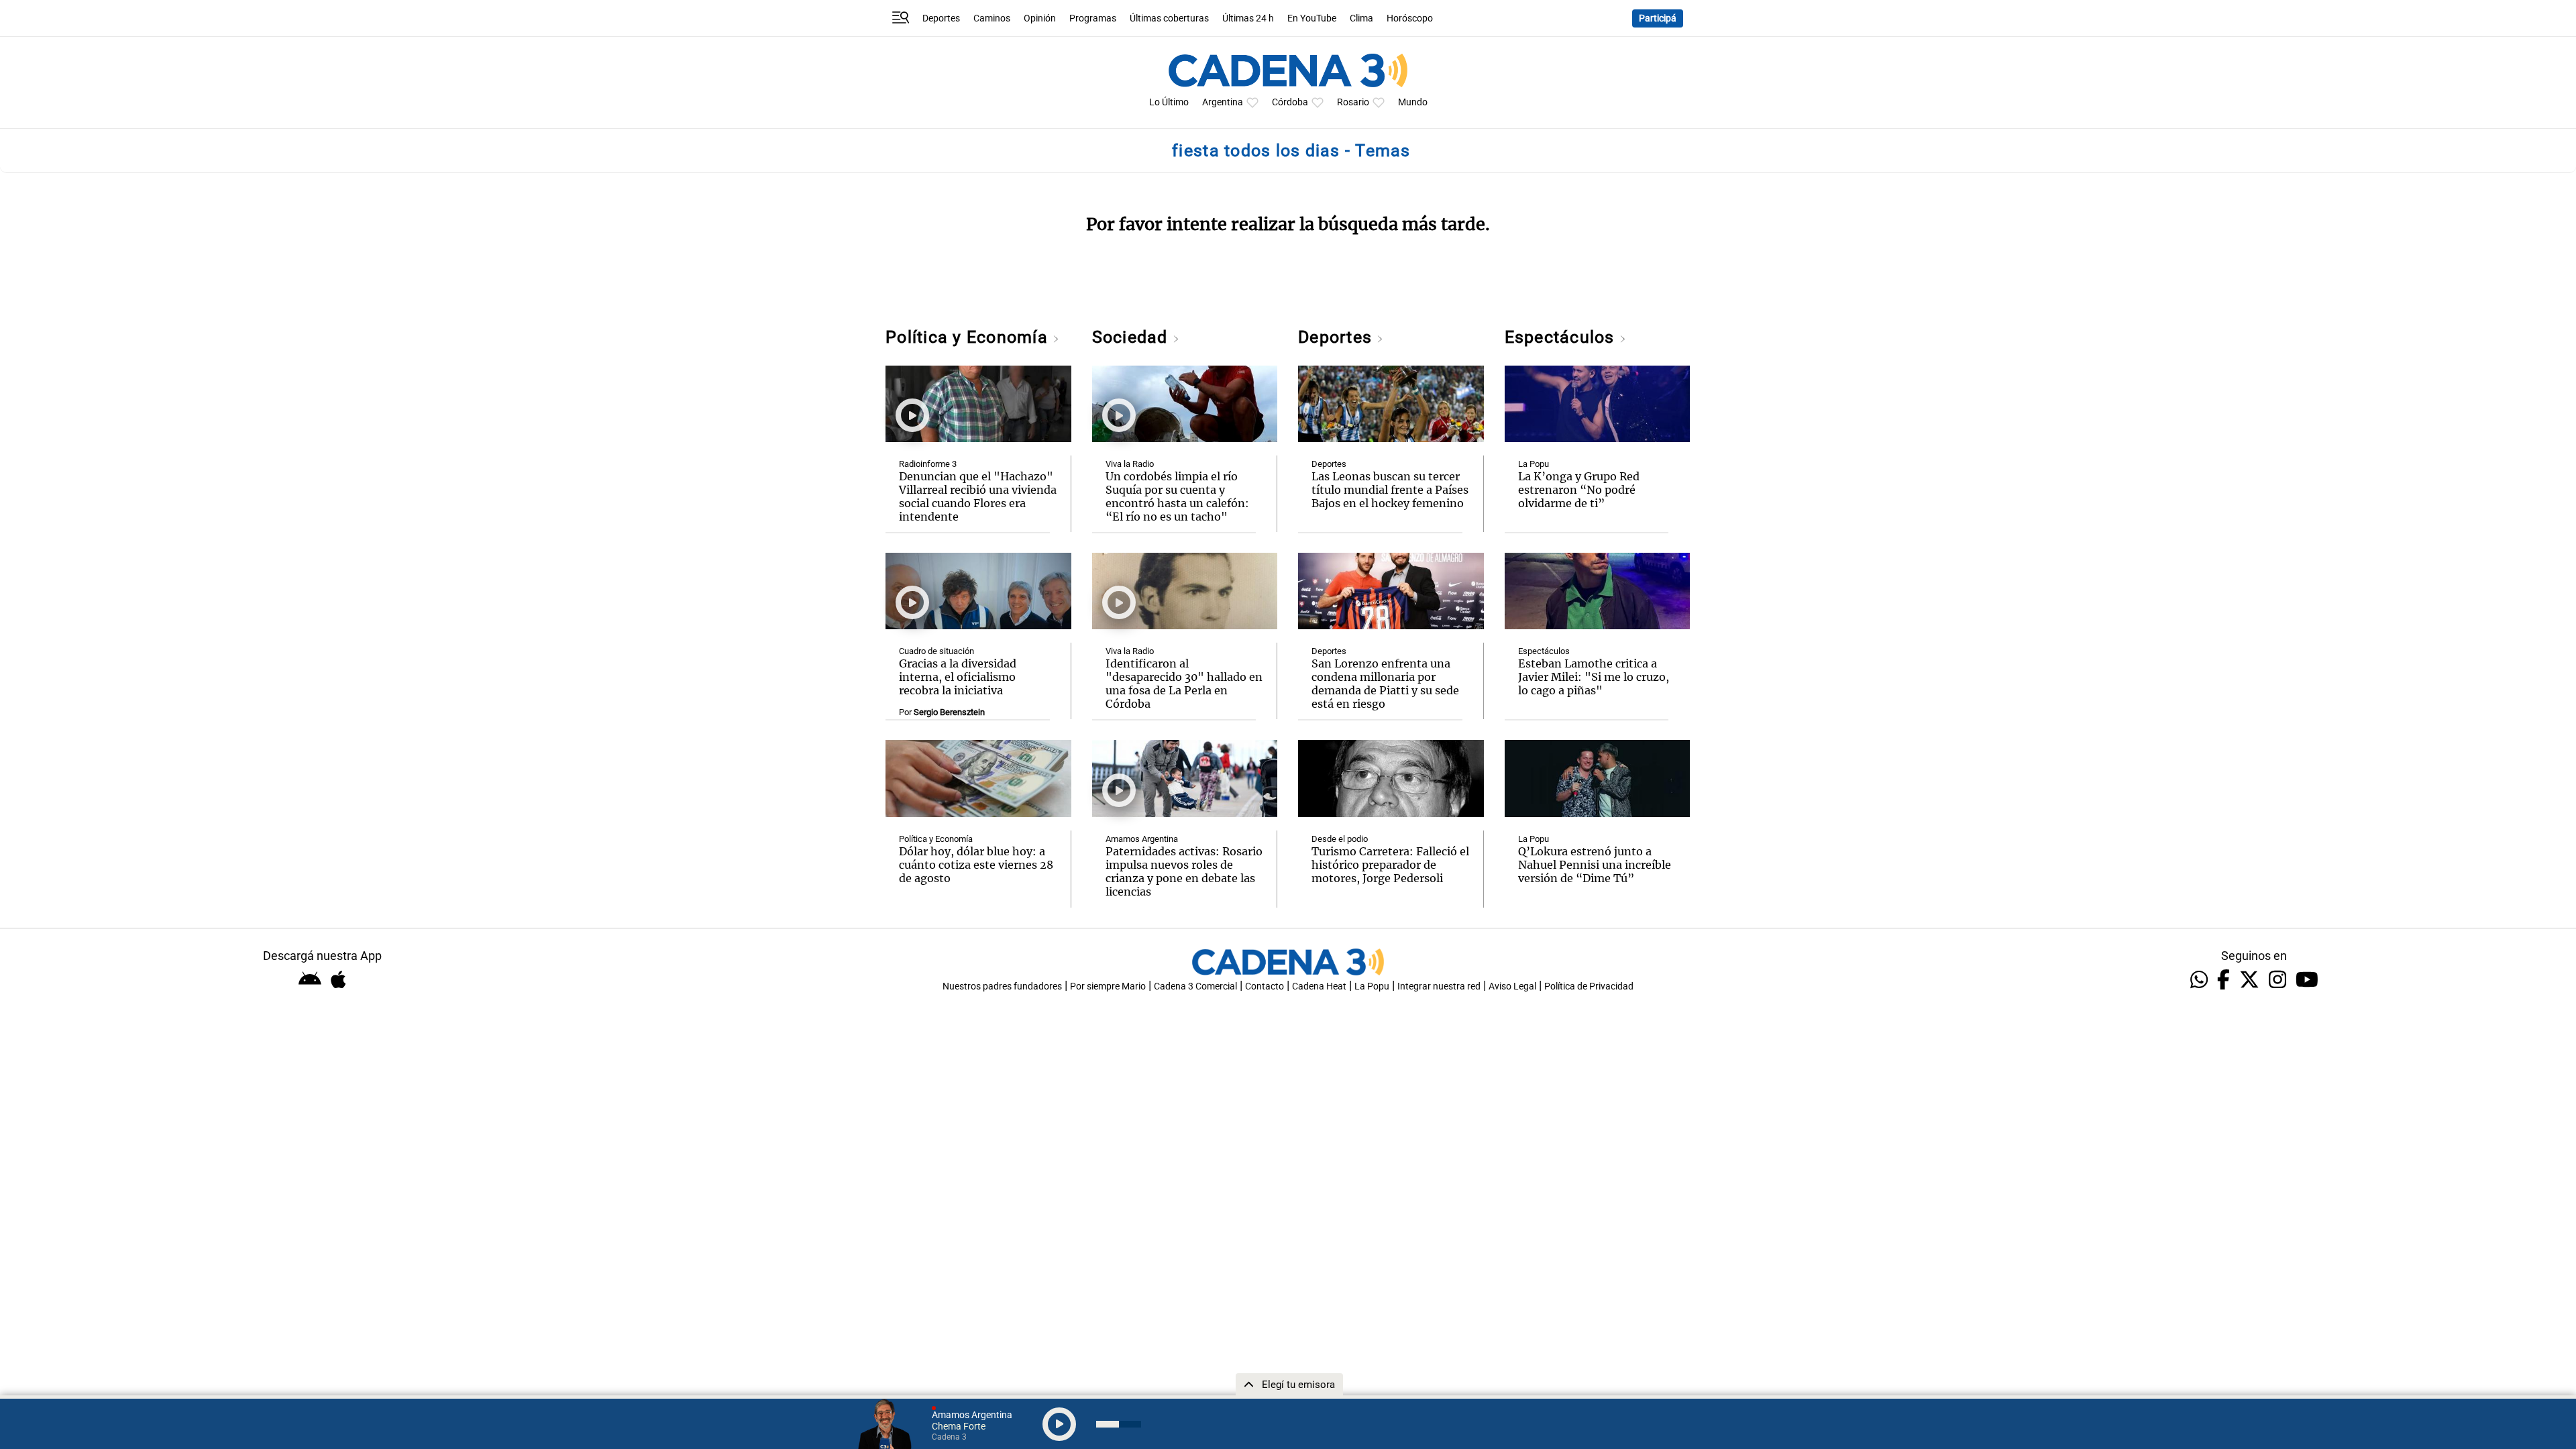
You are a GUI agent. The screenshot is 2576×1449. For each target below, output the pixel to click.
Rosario (1353, 102)
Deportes (941, 18)
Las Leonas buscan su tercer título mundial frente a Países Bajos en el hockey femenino (1390, 490)
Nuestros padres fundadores (1002, 986)
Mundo (1413, 102)
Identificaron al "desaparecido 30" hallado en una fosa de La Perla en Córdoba (1184, 684)
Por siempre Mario (1108, 986)
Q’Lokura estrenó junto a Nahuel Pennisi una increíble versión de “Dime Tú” (1595, 865)
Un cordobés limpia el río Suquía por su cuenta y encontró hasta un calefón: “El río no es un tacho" (1177, 496)
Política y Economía (969, 337)
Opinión (1040, 18)
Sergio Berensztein (949, 712)
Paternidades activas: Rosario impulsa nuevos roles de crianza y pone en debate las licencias (1184, 871)
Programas (1093, 18)
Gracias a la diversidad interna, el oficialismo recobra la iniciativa (958, 677)
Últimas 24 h (1248, 18)
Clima (1361, 18)
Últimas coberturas (1169, 18)
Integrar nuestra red (1439, 986)
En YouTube (1312, 18)
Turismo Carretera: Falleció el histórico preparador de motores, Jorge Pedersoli (1390, 865)
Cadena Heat (1319, 986)
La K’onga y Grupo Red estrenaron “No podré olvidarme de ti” (1579, 490)
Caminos (992, 18)
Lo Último (1169, 102)
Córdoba (1290, 102)
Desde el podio (1340, 839)
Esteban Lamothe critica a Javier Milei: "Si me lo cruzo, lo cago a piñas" (1594, 677)
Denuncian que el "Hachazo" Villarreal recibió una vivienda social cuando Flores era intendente (978, 496)
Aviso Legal (1512, 986)
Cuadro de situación (936, 651)
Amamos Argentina (1142, 839)
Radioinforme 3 (928, 464)
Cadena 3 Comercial (1195, 986)
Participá (1658, 18)
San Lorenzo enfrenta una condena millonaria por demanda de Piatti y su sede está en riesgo (1385, 684)
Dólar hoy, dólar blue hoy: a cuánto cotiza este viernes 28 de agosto (976, 865)
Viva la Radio (1130, 464)
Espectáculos (1562, 337)
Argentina (1223, 102)
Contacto (1265, 986)
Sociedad (1132, 337)
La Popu (1534, 464)
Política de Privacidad (1589, 986)
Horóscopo (1410, 18)
